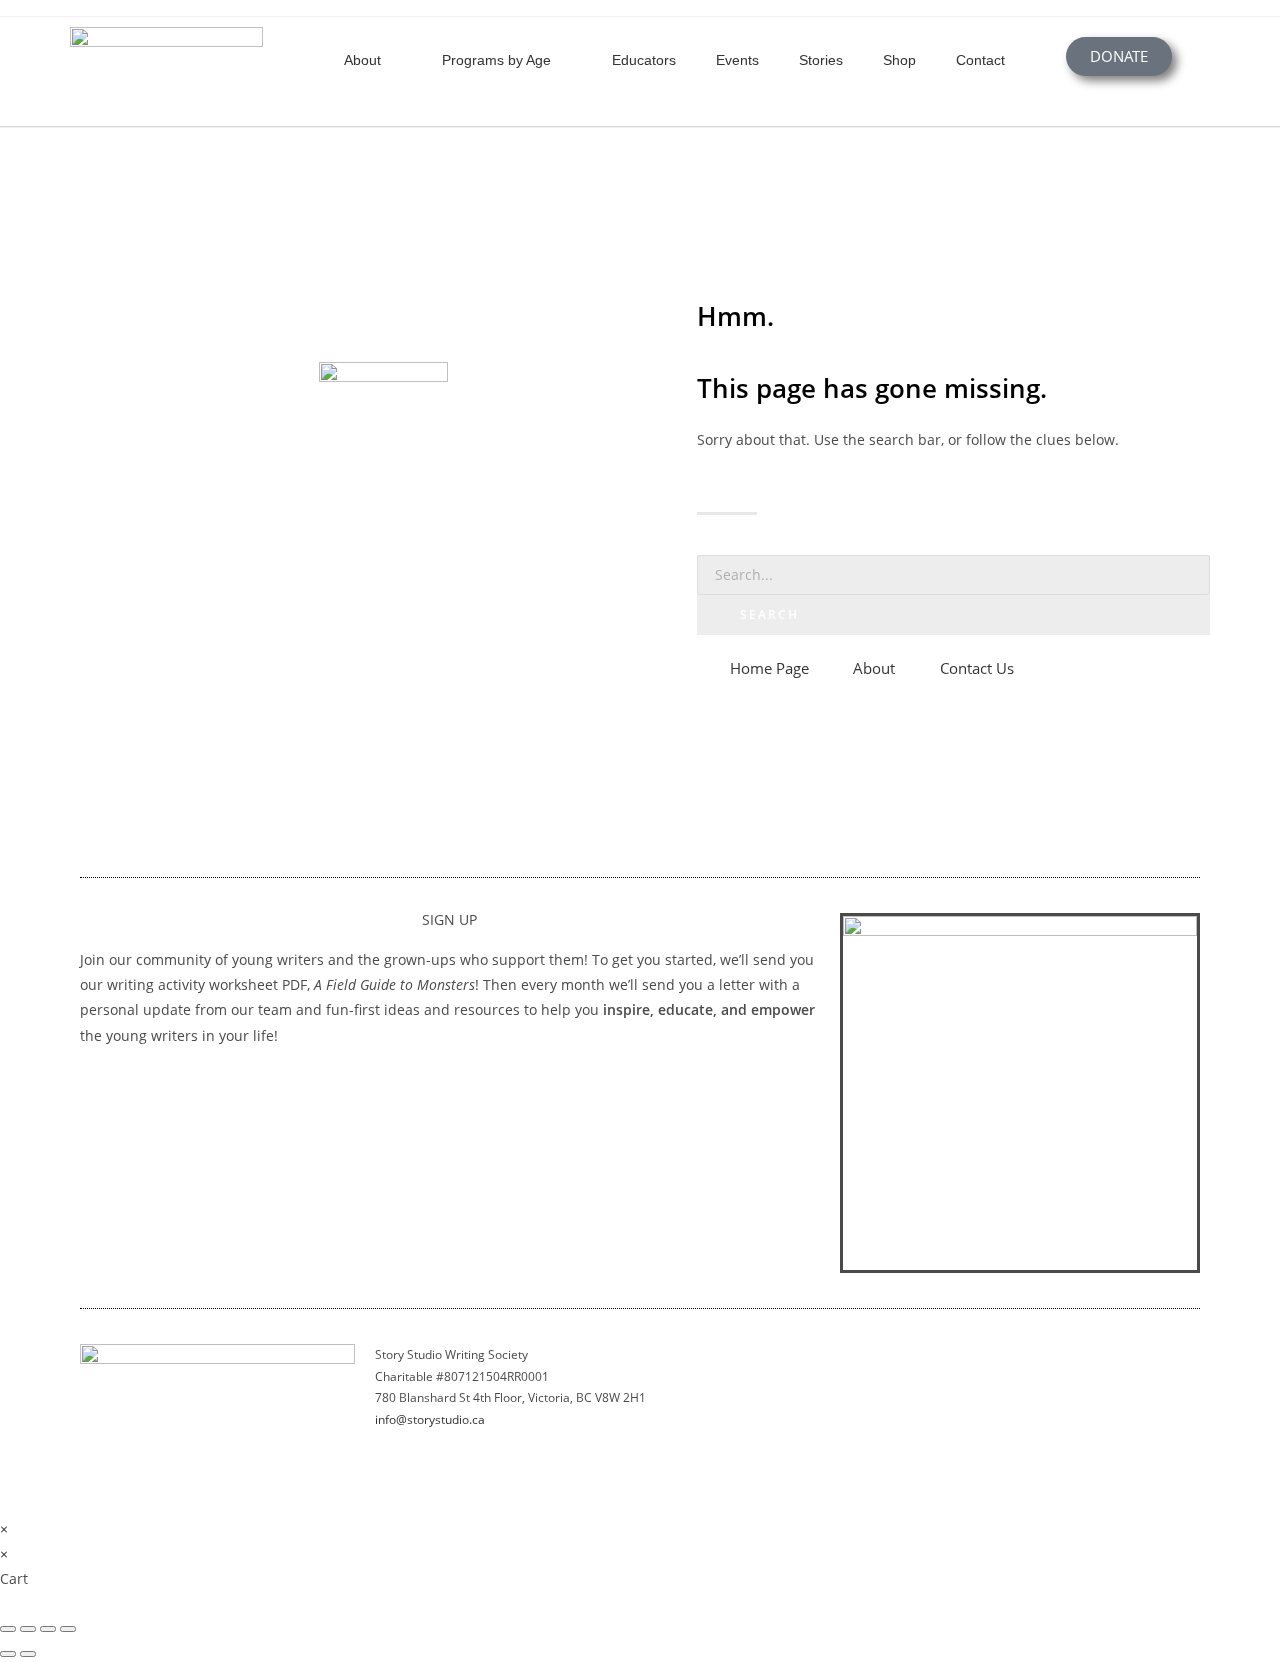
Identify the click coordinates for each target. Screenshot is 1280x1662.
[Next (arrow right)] (28, 1654)
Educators (644, 60)
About (362, 60)
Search (769, 614)
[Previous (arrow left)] (8, 1654)
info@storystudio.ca (430, 1419)
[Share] (48, 1629)
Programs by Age (496, 60)
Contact (980, 60)
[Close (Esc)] (68, 1629)
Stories (821, 60)
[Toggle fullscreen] (28, 1629)
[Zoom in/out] (8, 1629)
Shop (899, 60)
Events (737, 60)
